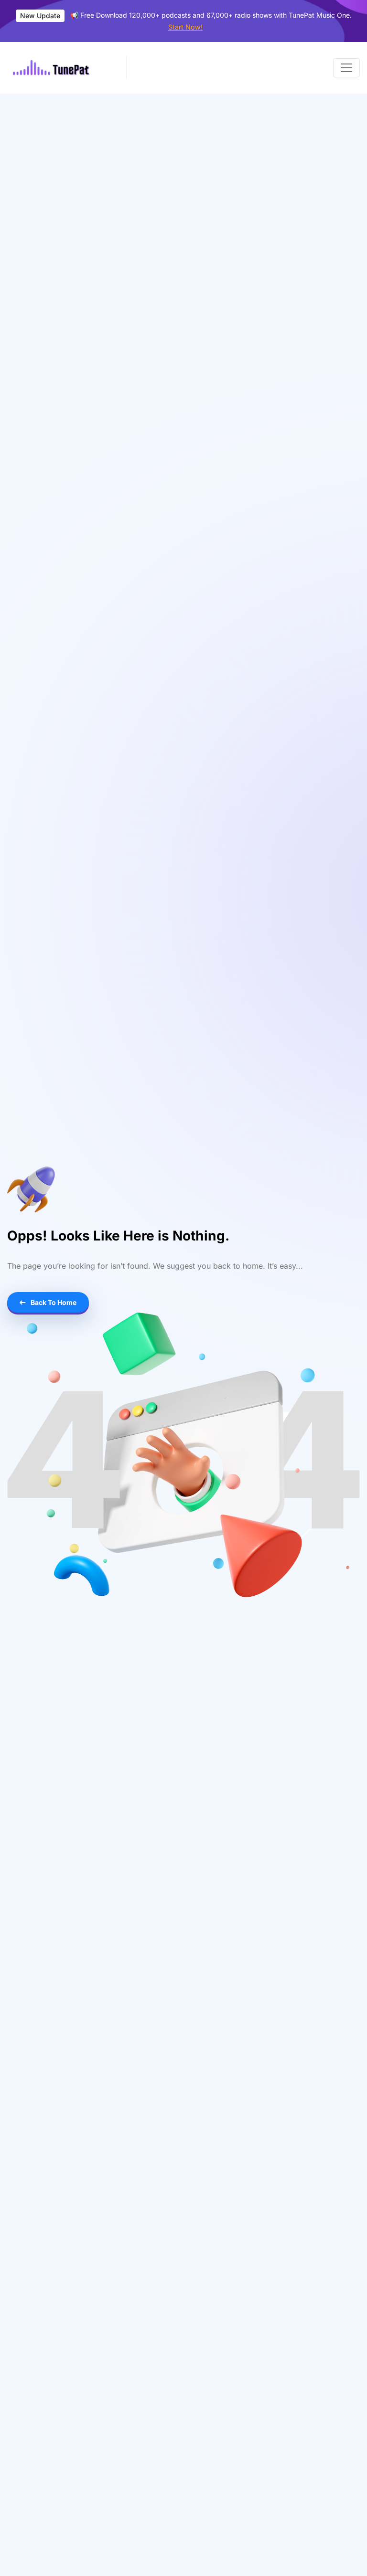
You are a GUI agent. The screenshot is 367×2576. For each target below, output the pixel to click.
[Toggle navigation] (346, 68)
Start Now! (185, 27)
